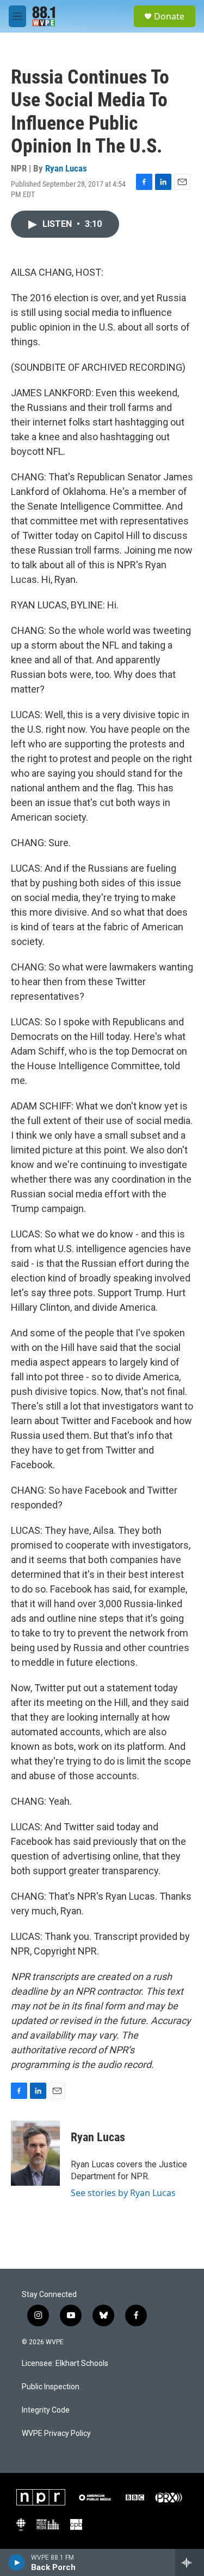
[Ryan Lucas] (35, 2153)
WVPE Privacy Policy (56, 2434)
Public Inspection (51, 2387)
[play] (17, 2562)
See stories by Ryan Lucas (123, 2193)
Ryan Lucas (66, 168)
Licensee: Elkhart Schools (65, 2364)
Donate (169, 16)
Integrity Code (46, 2410)
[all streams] (190, 2562)
